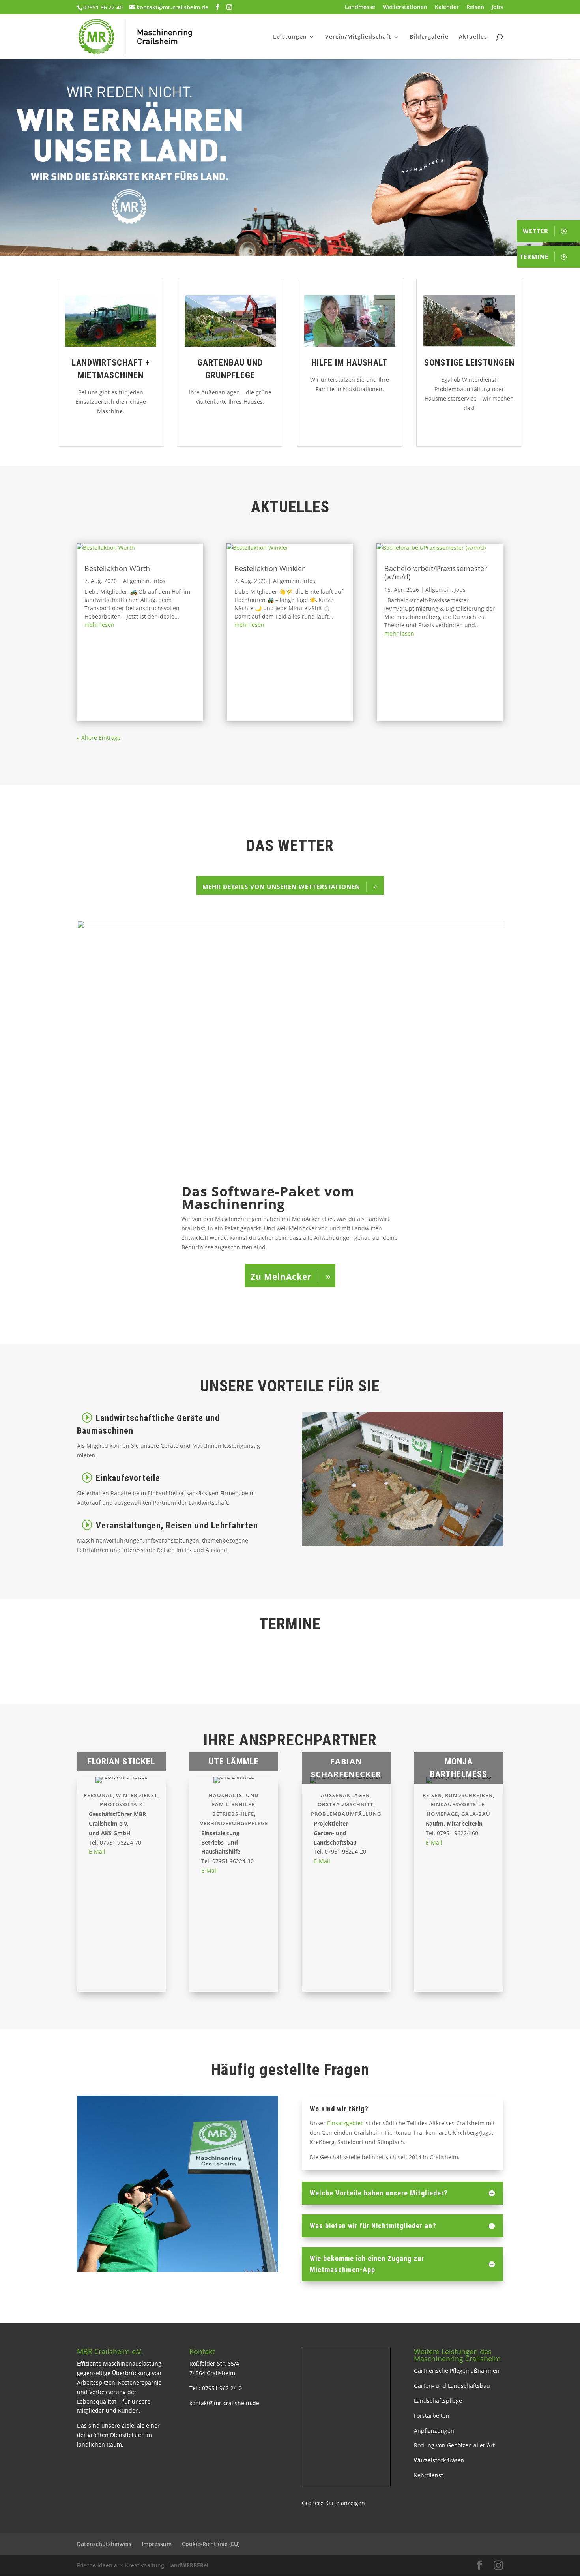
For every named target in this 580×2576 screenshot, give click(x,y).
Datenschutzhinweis (104, 2544)
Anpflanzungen (434, 2431)
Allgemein (136, 581)
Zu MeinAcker (281, 1277)
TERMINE (534, 257)
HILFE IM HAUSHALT (350, 363)
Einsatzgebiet (344, 2123)
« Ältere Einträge (99, 738)
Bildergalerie (429, 37)
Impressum (157, 2544)
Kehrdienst (428, 2475)
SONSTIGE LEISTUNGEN (469, 363)
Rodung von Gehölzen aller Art (454, 2445)
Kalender (447, 7)
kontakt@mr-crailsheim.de (224, 2403)
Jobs (497, 7)
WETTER (536, 231)
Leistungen (290, 37)
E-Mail (97, 1851)
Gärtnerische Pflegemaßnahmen (457, 2371)
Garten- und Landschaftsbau (452, 2386)
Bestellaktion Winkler (269, 568)
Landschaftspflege (438, 2401)
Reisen (475, 7)
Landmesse (360, 7)
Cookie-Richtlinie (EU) (211, 2544)
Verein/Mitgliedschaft (358, 37)
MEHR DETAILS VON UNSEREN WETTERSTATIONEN (281, 887)
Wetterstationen (405, 7)
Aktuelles (473, 37)
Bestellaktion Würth (117, 568)
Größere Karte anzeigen (333, 2503)
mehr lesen (99, 625)
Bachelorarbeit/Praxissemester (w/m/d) (436, 573)
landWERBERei (189, 2565)
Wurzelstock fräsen (439, 2460)
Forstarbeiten (432, 2416)
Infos (159, 581)
